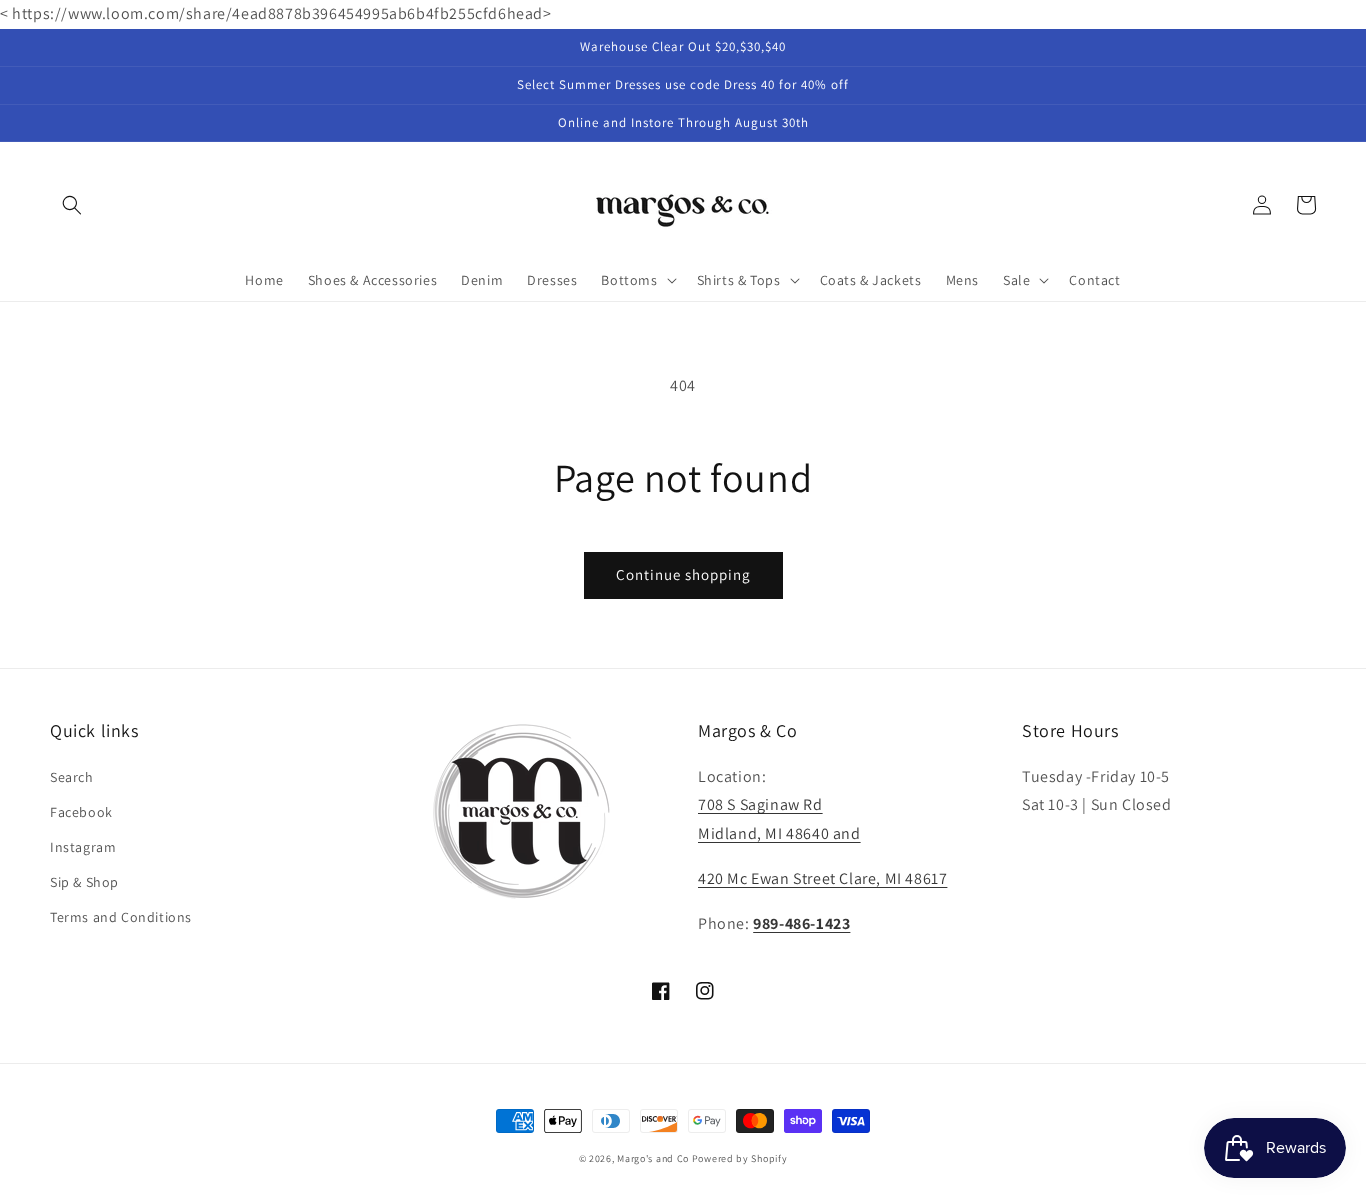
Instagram (83, 847)
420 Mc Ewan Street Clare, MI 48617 (822, 878)
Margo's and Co (653, 1158)
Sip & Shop (84, 882)
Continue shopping (683, 574)
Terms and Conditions (121, 917)
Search (72, 777)
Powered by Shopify (740, 1158)
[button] (72, 205)
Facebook (81, 812)
